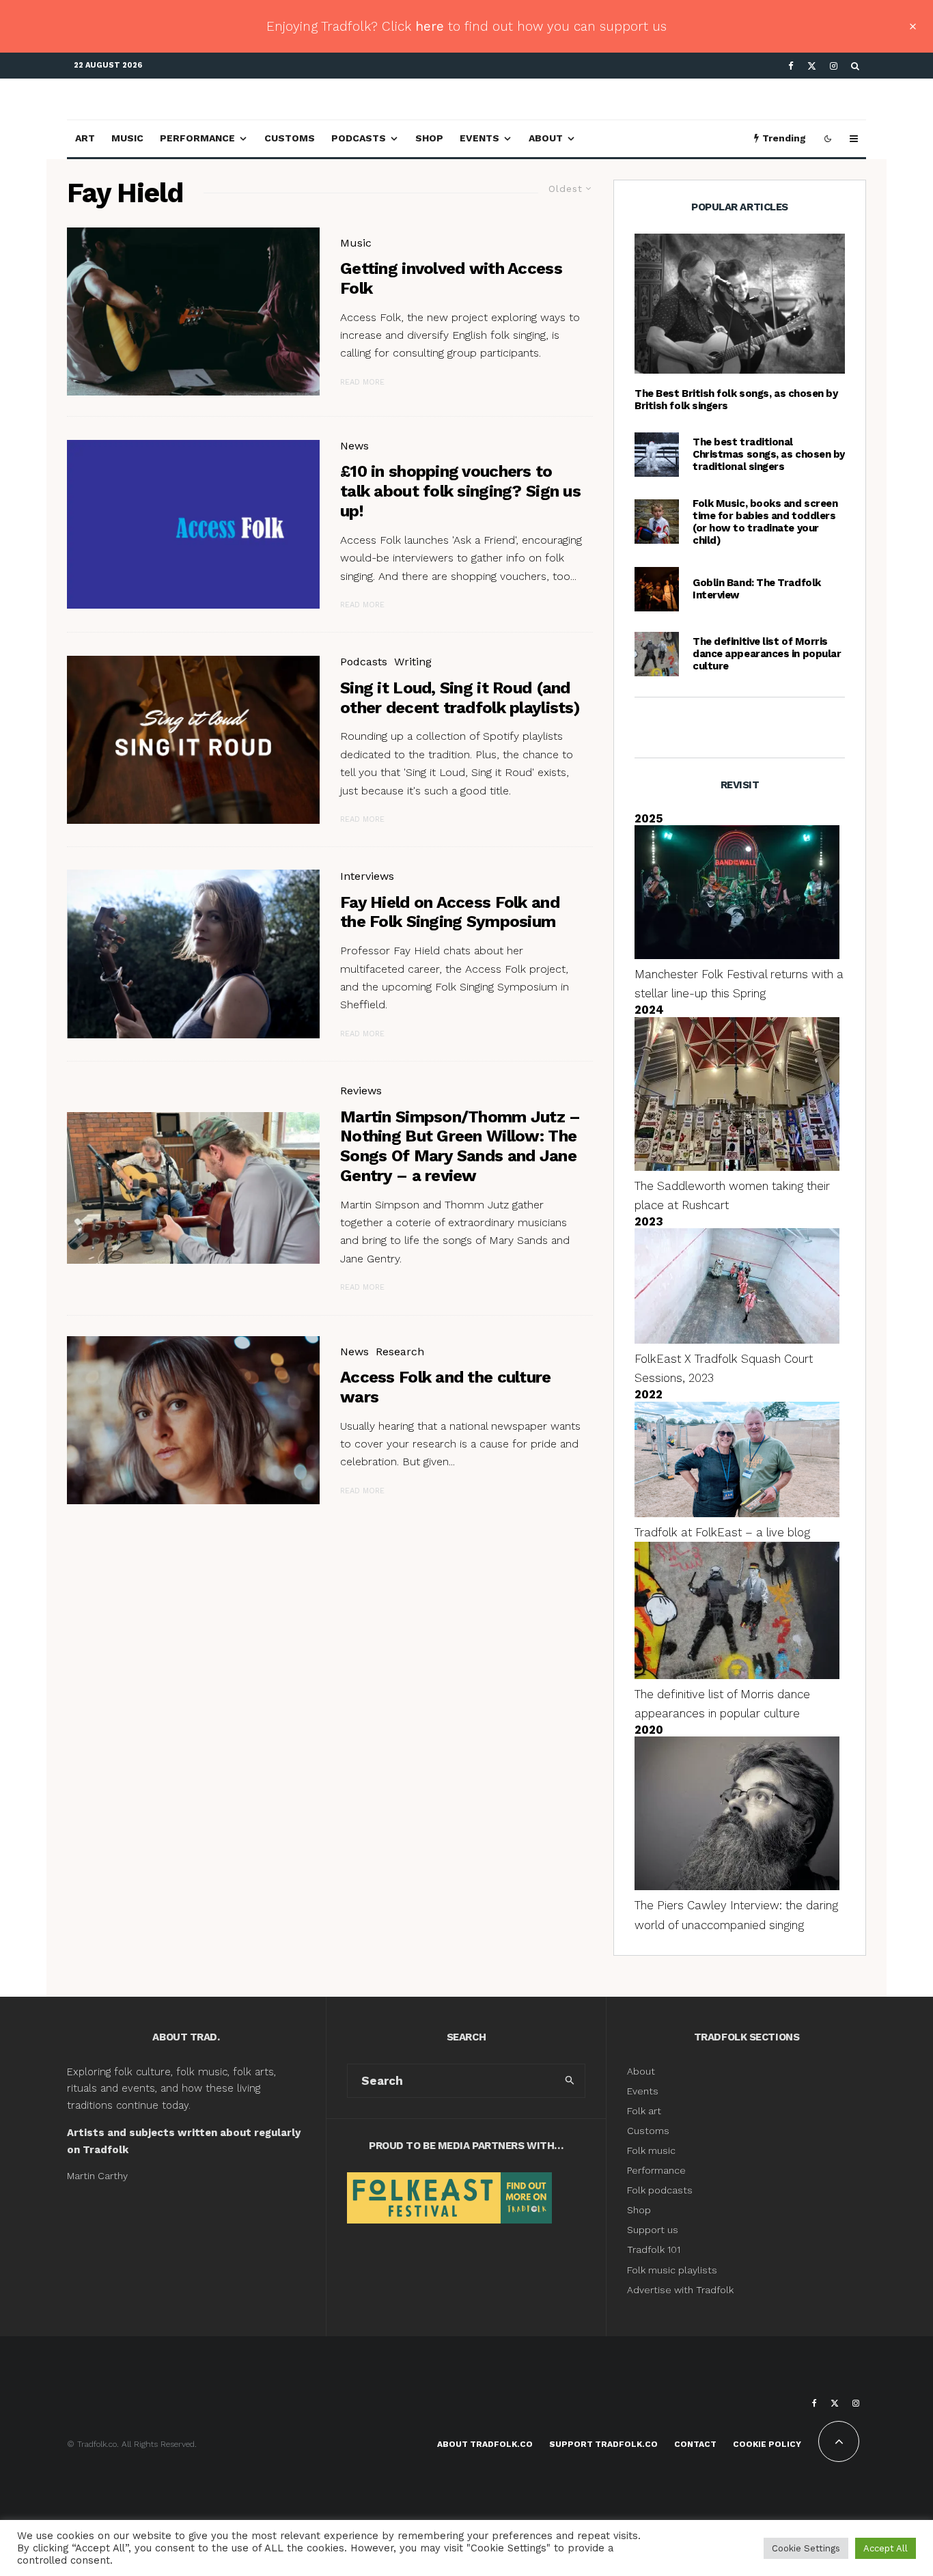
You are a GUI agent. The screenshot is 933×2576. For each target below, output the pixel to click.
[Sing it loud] (193, 740)
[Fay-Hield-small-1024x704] (193, 954)
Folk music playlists (672, 2270)
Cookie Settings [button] (806, 2548)
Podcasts (359, 138)
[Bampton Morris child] (657, 522)
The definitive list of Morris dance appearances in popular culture (767, 654)
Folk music (651, 2150)
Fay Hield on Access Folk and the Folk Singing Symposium (450, 912)
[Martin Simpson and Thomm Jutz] (193, 1188)
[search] (570, 2081)
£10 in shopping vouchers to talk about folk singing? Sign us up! (460, 491)
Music (127, 138)
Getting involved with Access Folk (451, 278)
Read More (362, 382)
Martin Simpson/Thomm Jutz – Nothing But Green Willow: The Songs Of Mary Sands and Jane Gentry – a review (460, 1146)
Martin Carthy (97, 2176)
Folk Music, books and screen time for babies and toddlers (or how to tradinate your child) (765, 522)
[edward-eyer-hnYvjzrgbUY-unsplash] (193, 312)
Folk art (645, 2111)
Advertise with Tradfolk (680, 2290)
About (546, 138)
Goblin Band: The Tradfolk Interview (757, 589)
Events (479, 138)
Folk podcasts (660, 2190)
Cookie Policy (767, 2444)
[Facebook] (791, 66)
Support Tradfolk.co (603, 2444)
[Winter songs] (657, 455)
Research (400, 1352)
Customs (290, 138)
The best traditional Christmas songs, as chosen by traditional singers (769, 454)
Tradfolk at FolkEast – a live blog (722, 1532)
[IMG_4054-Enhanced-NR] (193, 1421)
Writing (413, 662)
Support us (653, 2230)
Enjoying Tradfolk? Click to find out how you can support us (466, 26)
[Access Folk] (193, 524)
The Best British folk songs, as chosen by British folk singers (736, 400)
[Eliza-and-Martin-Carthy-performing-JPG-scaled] (740, 304)
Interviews (367, 876)
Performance (197, 138)
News (354, 446)
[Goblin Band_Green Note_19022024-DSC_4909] (657, 589)
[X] (812, 66)
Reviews (361, 1091)
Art (85, 138)
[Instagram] (834, 66)
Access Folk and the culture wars (446, 1387)
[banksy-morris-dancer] (657, 654)
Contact (695, 2444)
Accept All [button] (886, 2548)
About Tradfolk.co (485, 2444)
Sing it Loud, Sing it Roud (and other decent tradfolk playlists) (460, 698)
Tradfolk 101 (654, 2249)
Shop (429, 138)
